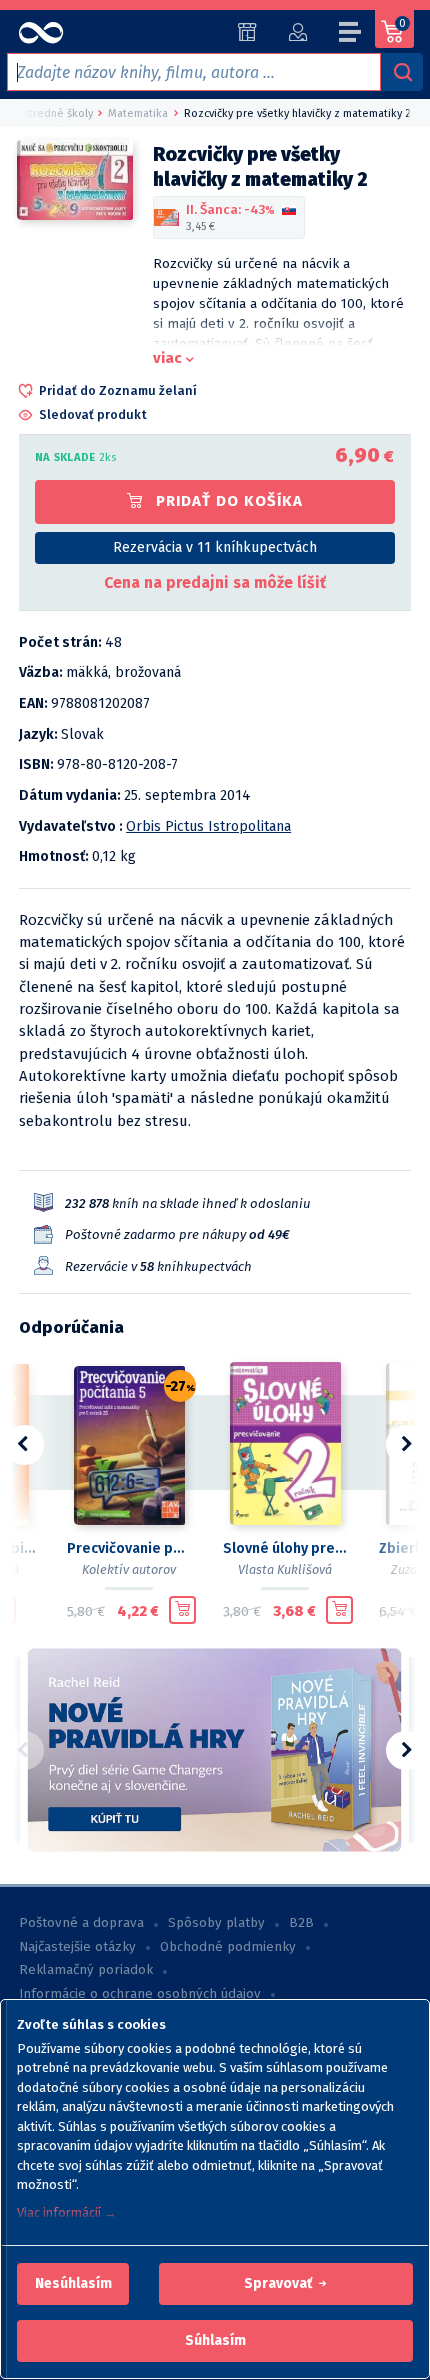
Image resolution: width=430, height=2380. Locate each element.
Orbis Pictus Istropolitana (208, 826)
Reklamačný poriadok (86, 1970)
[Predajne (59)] (247, 32)
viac (167, 358)
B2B (301, 1923)
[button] (73, 2284)
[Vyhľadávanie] (402, 72)
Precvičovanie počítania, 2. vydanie (129, 1548)
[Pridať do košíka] (182, 1610)
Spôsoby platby (216, 1923)
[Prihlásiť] (297, 32)
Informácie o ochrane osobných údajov (140, 1994)
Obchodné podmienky (228, 1947)
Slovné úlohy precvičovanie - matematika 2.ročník (285, 1548)
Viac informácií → (67, 2212)
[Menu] (351, 35)
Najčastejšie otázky (77, 1947)
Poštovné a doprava (81, 1923)
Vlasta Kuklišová (285, 1569)
